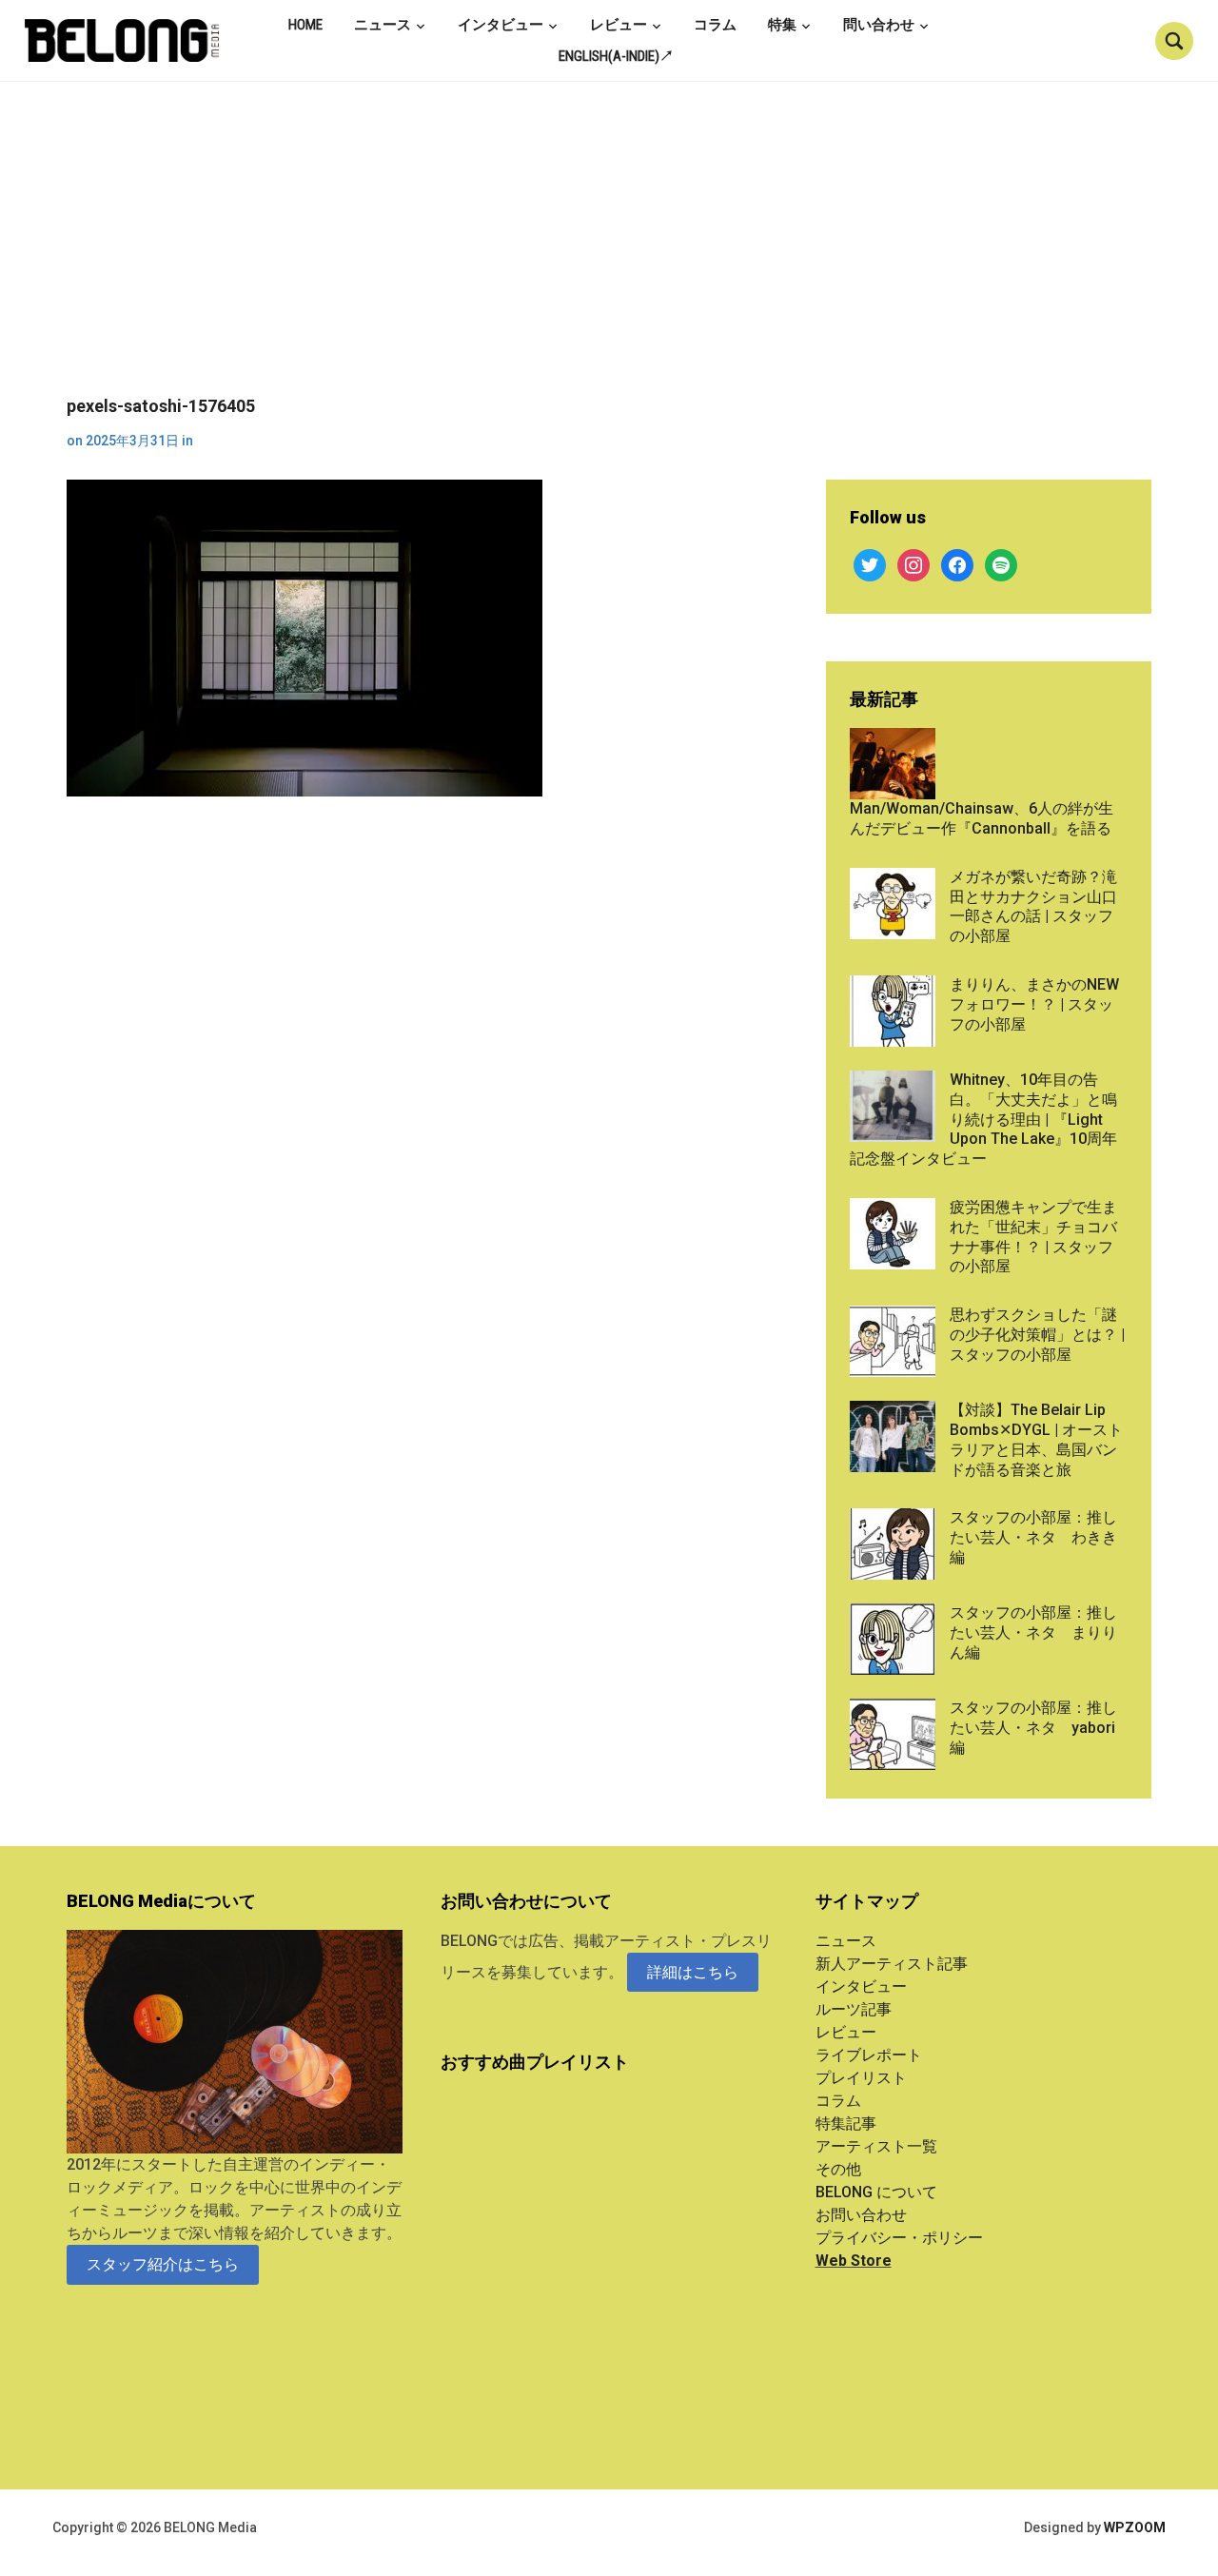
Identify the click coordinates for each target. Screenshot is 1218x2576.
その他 (838, 2169)
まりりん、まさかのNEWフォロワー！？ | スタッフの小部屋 (1034, 1004)
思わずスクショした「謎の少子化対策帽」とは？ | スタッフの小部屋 (1037, 1335)
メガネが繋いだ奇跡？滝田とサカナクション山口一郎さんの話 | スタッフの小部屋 (1033, 906)
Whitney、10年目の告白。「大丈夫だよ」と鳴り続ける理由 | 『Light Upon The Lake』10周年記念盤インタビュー (983, 1119)
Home (305, 25)
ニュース (383, 25)
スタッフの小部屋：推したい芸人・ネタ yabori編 (1033, 1728)
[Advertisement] (609, 253)
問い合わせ (879, 25)
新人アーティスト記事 (892, 1964)
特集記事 (846, 2124)
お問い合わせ (861, 2215)
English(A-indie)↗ (616, 56)
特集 (782, 25)
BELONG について (876, 2192)
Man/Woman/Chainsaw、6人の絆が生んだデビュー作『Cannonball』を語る (982, 818)
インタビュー (501, 25)
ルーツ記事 (854, 2009)
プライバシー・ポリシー (899, 2238)
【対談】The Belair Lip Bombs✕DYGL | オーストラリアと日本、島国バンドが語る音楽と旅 (1036, 1439)
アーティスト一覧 (876, 2146)
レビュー (619, 25)
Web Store (854, 2261)
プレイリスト (861, 2078)
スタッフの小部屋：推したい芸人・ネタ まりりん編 (1033, 1632)
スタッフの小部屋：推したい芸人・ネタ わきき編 (1033, 1537)
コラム (715, 25)
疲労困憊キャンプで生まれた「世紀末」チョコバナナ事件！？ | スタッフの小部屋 (1033, 1237)
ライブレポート (869, 2055)
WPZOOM (1135, 2527)
